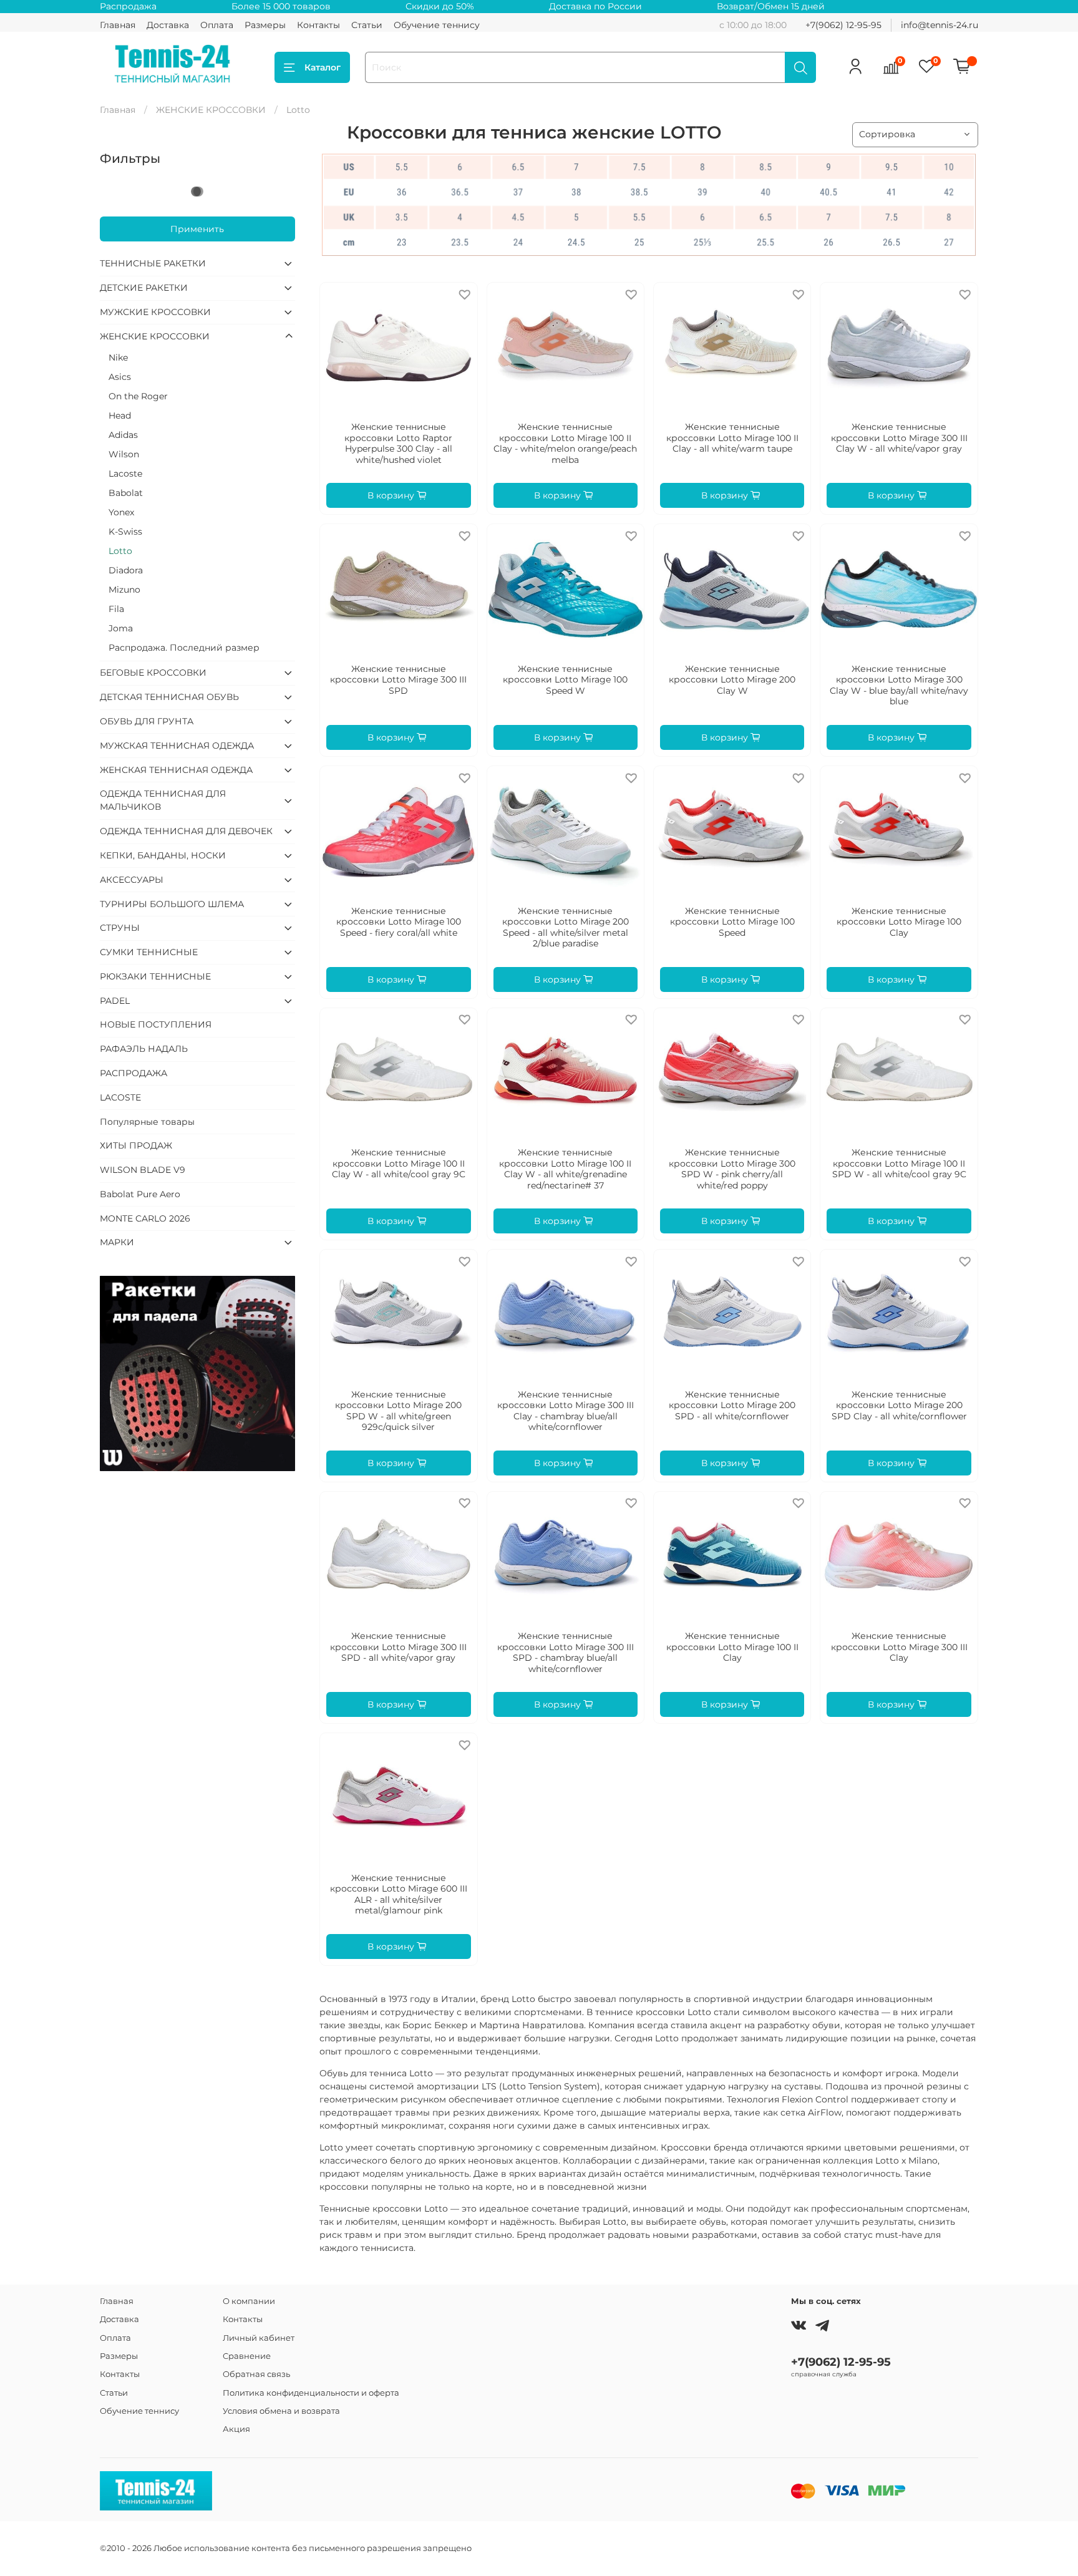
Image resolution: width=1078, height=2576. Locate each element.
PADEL (115, 1001)
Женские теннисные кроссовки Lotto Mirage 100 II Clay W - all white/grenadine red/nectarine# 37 (565, 1169)
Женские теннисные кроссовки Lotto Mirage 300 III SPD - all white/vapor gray (398, 1647)
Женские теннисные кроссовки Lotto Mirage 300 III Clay (899, 1647)
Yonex (121, 512)
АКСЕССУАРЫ (132, 880)
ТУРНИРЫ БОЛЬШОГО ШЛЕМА (172, 904)
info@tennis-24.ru (940, 25)
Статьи (367, 25)
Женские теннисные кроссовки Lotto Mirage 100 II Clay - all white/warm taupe (732, 438)
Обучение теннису (437, 25)
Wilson (124, 454)
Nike (118, 357)
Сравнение (247, 2356)
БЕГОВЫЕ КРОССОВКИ (153, 673)
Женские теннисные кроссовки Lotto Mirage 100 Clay (899, 922)
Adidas (123, 435)
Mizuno (124, 590)
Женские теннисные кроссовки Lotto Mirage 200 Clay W (732, 680)
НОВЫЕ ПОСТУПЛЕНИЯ (156, 1024)
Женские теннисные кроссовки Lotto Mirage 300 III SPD (398, 680)
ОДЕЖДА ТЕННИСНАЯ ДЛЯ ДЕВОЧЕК (186, 831)
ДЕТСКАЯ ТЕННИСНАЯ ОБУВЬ (169, 697)
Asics (120, 377)
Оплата (217, 25)
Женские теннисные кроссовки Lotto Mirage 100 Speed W (565, 680)
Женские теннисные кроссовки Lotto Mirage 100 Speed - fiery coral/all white (399, 922)
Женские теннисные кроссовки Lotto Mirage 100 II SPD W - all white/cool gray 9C (899, 1163)
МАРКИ (117, 1242)
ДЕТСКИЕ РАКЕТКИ (144, 288)
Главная (118, 25)
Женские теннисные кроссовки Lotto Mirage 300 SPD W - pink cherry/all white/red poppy (732, 1169)
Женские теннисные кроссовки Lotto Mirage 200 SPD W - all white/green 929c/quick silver (398, 1411)
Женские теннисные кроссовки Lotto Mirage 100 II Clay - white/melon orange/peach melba (565, 443)
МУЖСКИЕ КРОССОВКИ (155, 312)
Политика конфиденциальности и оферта (311, 2393)
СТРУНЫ (120, 928)
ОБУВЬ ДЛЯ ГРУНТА (147, 721)
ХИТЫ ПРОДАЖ (136, 1145)
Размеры (265, 25)
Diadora (126, 570)
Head (120, 416)
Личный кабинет (259, 2338)
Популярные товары (147, 1122)
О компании (249, 2301)
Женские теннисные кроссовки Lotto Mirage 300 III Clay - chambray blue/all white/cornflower (566, 1411)
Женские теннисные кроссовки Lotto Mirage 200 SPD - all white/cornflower (732, 1405)
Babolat (126, 493)
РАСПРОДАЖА (134, 1073)
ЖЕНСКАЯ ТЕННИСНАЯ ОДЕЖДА (176, 770)
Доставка (168, 25)
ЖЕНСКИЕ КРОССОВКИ (211, 110)
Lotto (120, 551)
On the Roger (138, 396)
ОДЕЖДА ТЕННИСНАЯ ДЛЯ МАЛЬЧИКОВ (163, 800)
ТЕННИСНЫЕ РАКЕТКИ (153, 263)
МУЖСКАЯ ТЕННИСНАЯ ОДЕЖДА (177, 746)
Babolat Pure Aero (140, 1194)
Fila (116, 609)
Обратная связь (256, 2374)
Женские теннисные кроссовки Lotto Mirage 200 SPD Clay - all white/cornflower (899, 1405)
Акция (236, 2429)
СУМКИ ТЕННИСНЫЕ (149, 952)
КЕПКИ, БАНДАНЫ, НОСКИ (163, 855)
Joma (121, 628)
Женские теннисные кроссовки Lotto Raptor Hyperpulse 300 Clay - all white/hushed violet (398, 443)
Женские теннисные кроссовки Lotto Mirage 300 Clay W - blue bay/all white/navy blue (899, 685)
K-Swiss (125, 532)
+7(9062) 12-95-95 (843, 25)
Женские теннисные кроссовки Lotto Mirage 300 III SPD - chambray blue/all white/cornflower (566, 1652)
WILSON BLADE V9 (143, 1170)
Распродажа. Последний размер (184, 648)
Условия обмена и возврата (281, 2411)
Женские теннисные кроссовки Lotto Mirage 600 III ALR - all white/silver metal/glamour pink (399, 1894)
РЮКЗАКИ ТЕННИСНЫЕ (155, 976)
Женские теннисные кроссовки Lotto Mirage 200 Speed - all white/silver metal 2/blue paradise (566, 927)
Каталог (323, 67)
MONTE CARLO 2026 (145, 1218)
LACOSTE (120, 1097)
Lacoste (125, 474)
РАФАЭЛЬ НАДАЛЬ (144, 1049)
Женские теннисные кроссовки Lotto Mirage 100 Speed (732, 922)
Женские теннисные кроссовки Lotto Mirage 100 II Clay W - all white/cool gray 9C (399, 1163)
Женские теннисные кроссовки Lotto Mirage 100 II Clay (732, 1647)
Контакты (318, 25)
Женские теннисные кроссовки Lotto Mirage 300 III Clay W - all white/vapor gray (899, 438)
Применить (197, 229)
